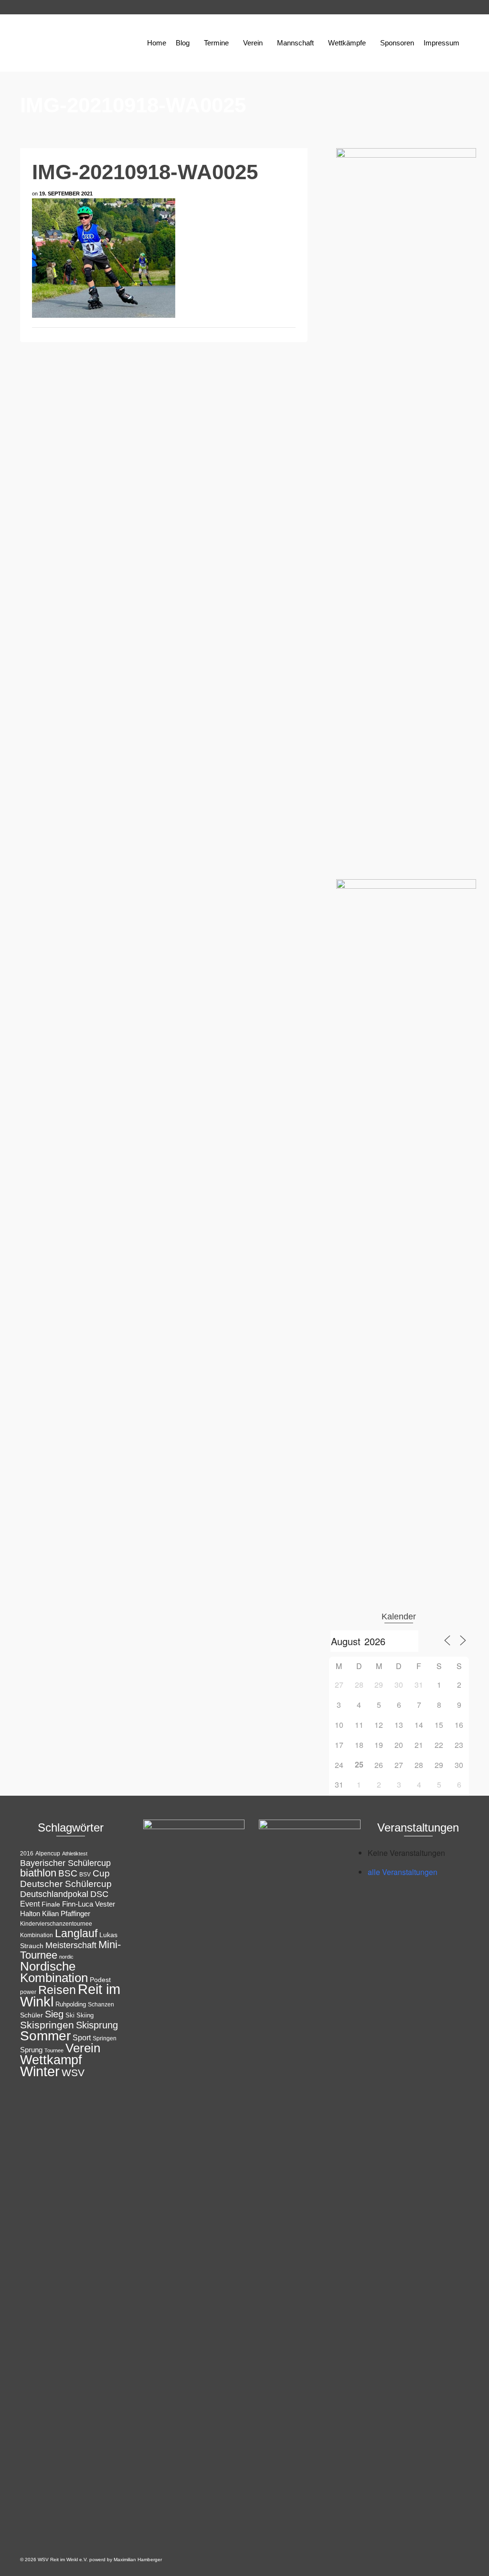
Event (30, 1904)
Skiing (85, 2015)
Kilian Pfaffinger (66, 1914)
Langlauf (76, 1933)
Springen (105, 2038)
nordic (66, 1957)
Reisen (57, 1990)
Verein (83, 2048)
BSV (85, 1875)
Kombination (37, 1935)
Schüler (32, 2015)
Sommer (45, 2036)
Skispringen (47, 2025)
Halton (30, 1913)
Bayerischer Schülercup (65, 1863)
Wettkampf (51, 2060)
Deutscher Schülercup (66, 1884)
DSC (99, 1894)
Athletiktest (75, 1854)
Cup (101, 1873)
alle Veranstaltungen (403, 1872)
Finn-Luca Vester (89, 1904)
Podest (100, 1980)
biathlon (38, 1873)
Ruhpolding (71, 2004)
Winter (40, 2071)
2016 (27, 1854)
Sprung (31, 2050)
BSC (68, 1873)
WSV (73, 2073)
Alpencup (48, 1854)
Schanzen (101, 2005)
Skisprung (97, 2025)
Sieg (54, 2014)
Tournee (54, 2050)
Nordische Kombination (54, 1972)
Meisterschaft (71, 1945)
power (28, 1992)
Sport (82, 2037)
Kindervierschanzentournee (56, 1924)
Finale (51, 1904)
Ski (70, 2015)
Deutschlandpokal (54, 1894)
